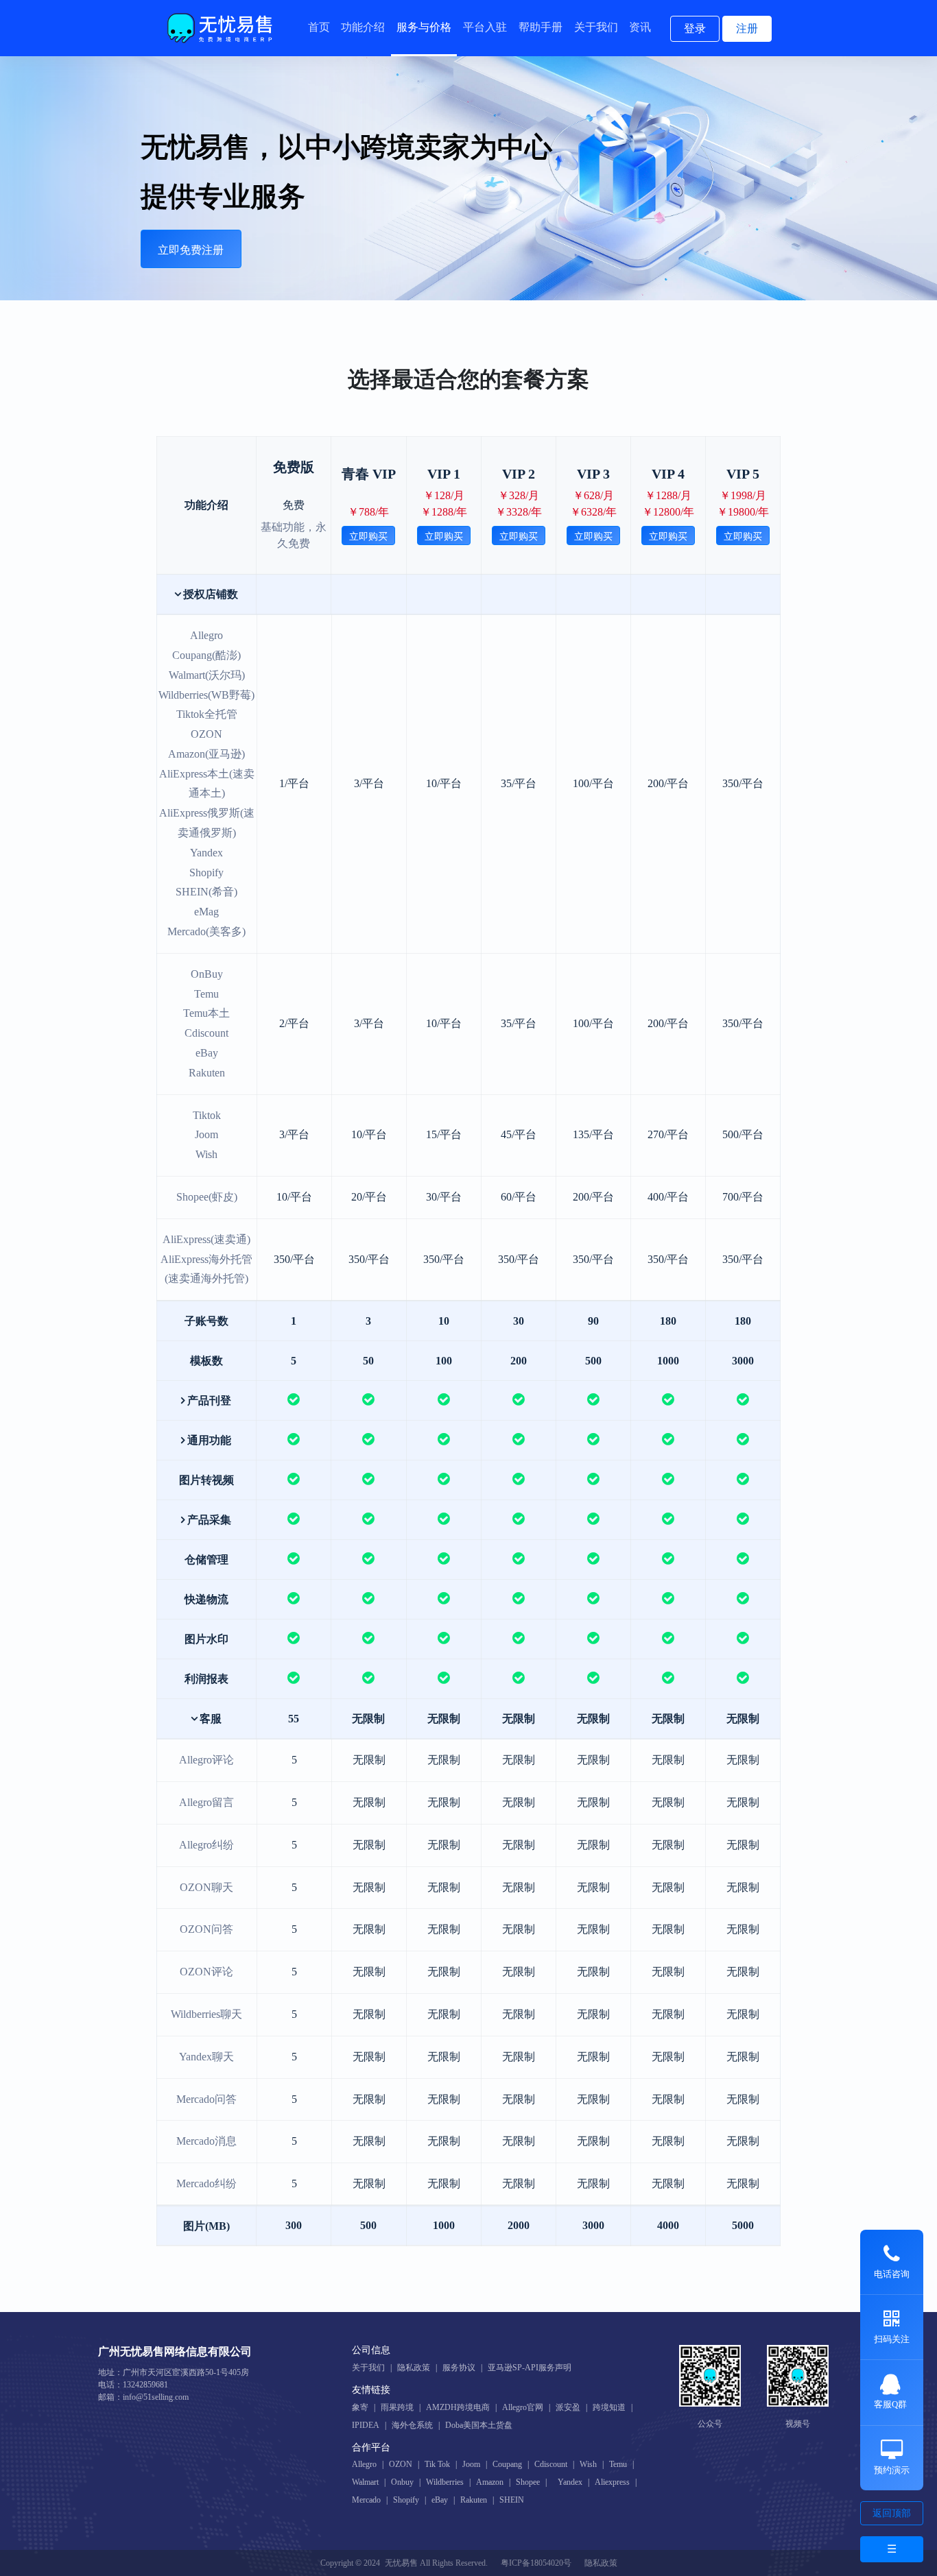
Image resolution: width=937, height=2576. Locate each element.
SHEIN (512, 2500)
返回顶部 (892, 2513)
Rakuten (474, 2500)
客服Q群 (890, 2404)
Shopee (528, 2482)
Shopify (406, 2500)
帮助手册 (541, 27)
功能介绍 (363, 27)
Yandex (570, 2482)
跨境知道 (609, 2407)
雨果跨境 (397, 2407)
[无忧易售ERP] (222, 28)
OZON (401, 2464)
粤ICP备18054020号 (536, 2563)
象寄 (360, 2407)
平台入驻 (485, 27)
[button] (207, 594)
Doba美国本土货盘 (479, 2425)
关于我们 (596, 27)
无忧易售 (401, 2563)
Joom (471, 2464)
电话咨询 (892, 2274)
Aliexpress (612, 2482)
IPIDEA (366, 2425)
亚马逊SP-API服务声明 (530, 2368)
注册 (747, 28)
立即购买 (368, 537)
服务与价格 (424, 27)
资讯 (640, 27)
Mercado (366, 2500)
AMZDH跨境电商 (458, 2407)
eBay (440, 2500)
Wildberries (445, 2482)
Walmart (365, 2482)
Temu (618, 2464)
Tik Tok (437, 2464)
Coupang (507, 2464)
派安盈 (568, 2407)
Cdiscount (551, 2464)
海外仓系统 (412, 2425)
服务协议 (459, 2368)
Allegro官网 (523, 2407)
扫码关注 (892, 2339)
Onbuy (402, 2482)
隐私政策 (414, 2368)
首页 (319, 27)
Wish (588, 2464)
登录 (695, 28)
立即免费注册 (191, 250)
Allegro (364, 2464)
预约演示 (892, 2470)
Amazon (490, 2482)
